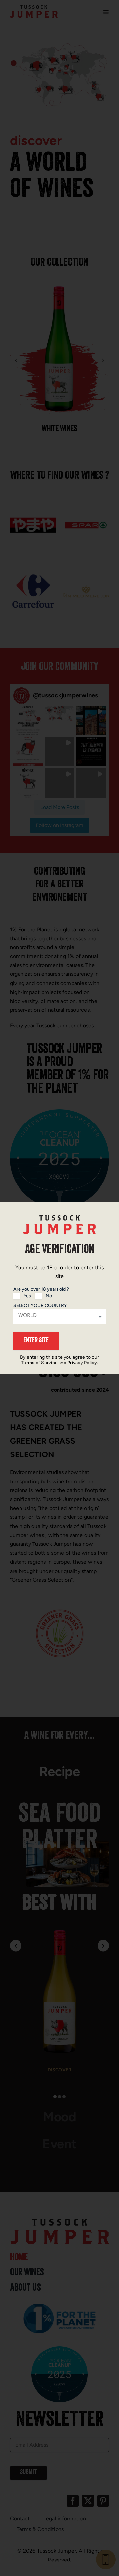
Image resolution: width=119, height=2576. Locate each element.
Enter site (36, 1341)
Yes (27, 1296)
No (49, 1296)
